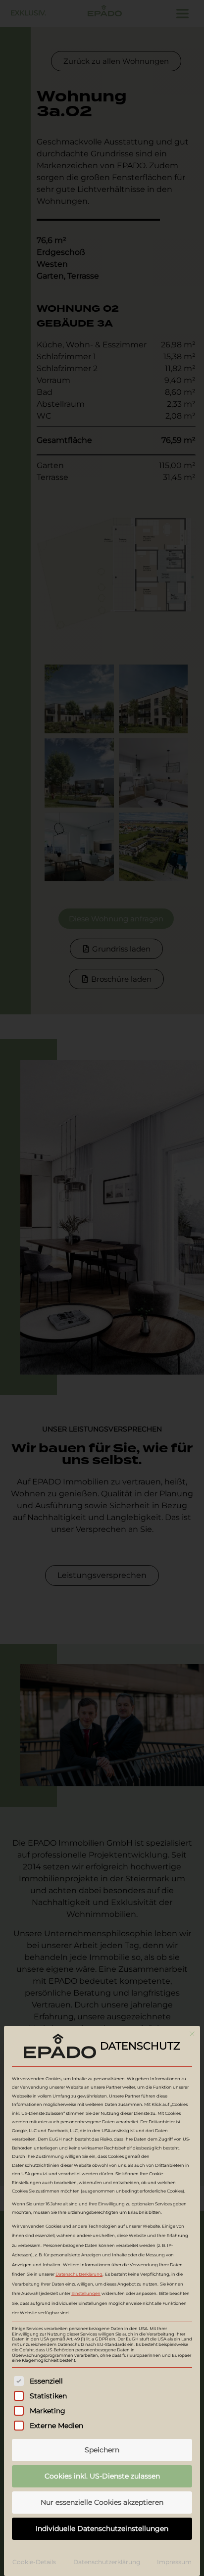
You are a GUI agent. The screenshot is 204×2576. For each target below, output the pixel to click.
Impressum (174, 2562)
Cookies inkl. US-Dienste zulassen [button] (102, 2476)
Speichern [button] (102, 2450)
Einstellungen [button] (86, 2293)
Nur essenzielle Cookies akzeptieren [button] (102, 2502)
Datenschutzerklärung (79, 2274)
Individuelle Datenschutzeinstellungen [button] (102, 2528)
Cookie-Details (34, 2562)
